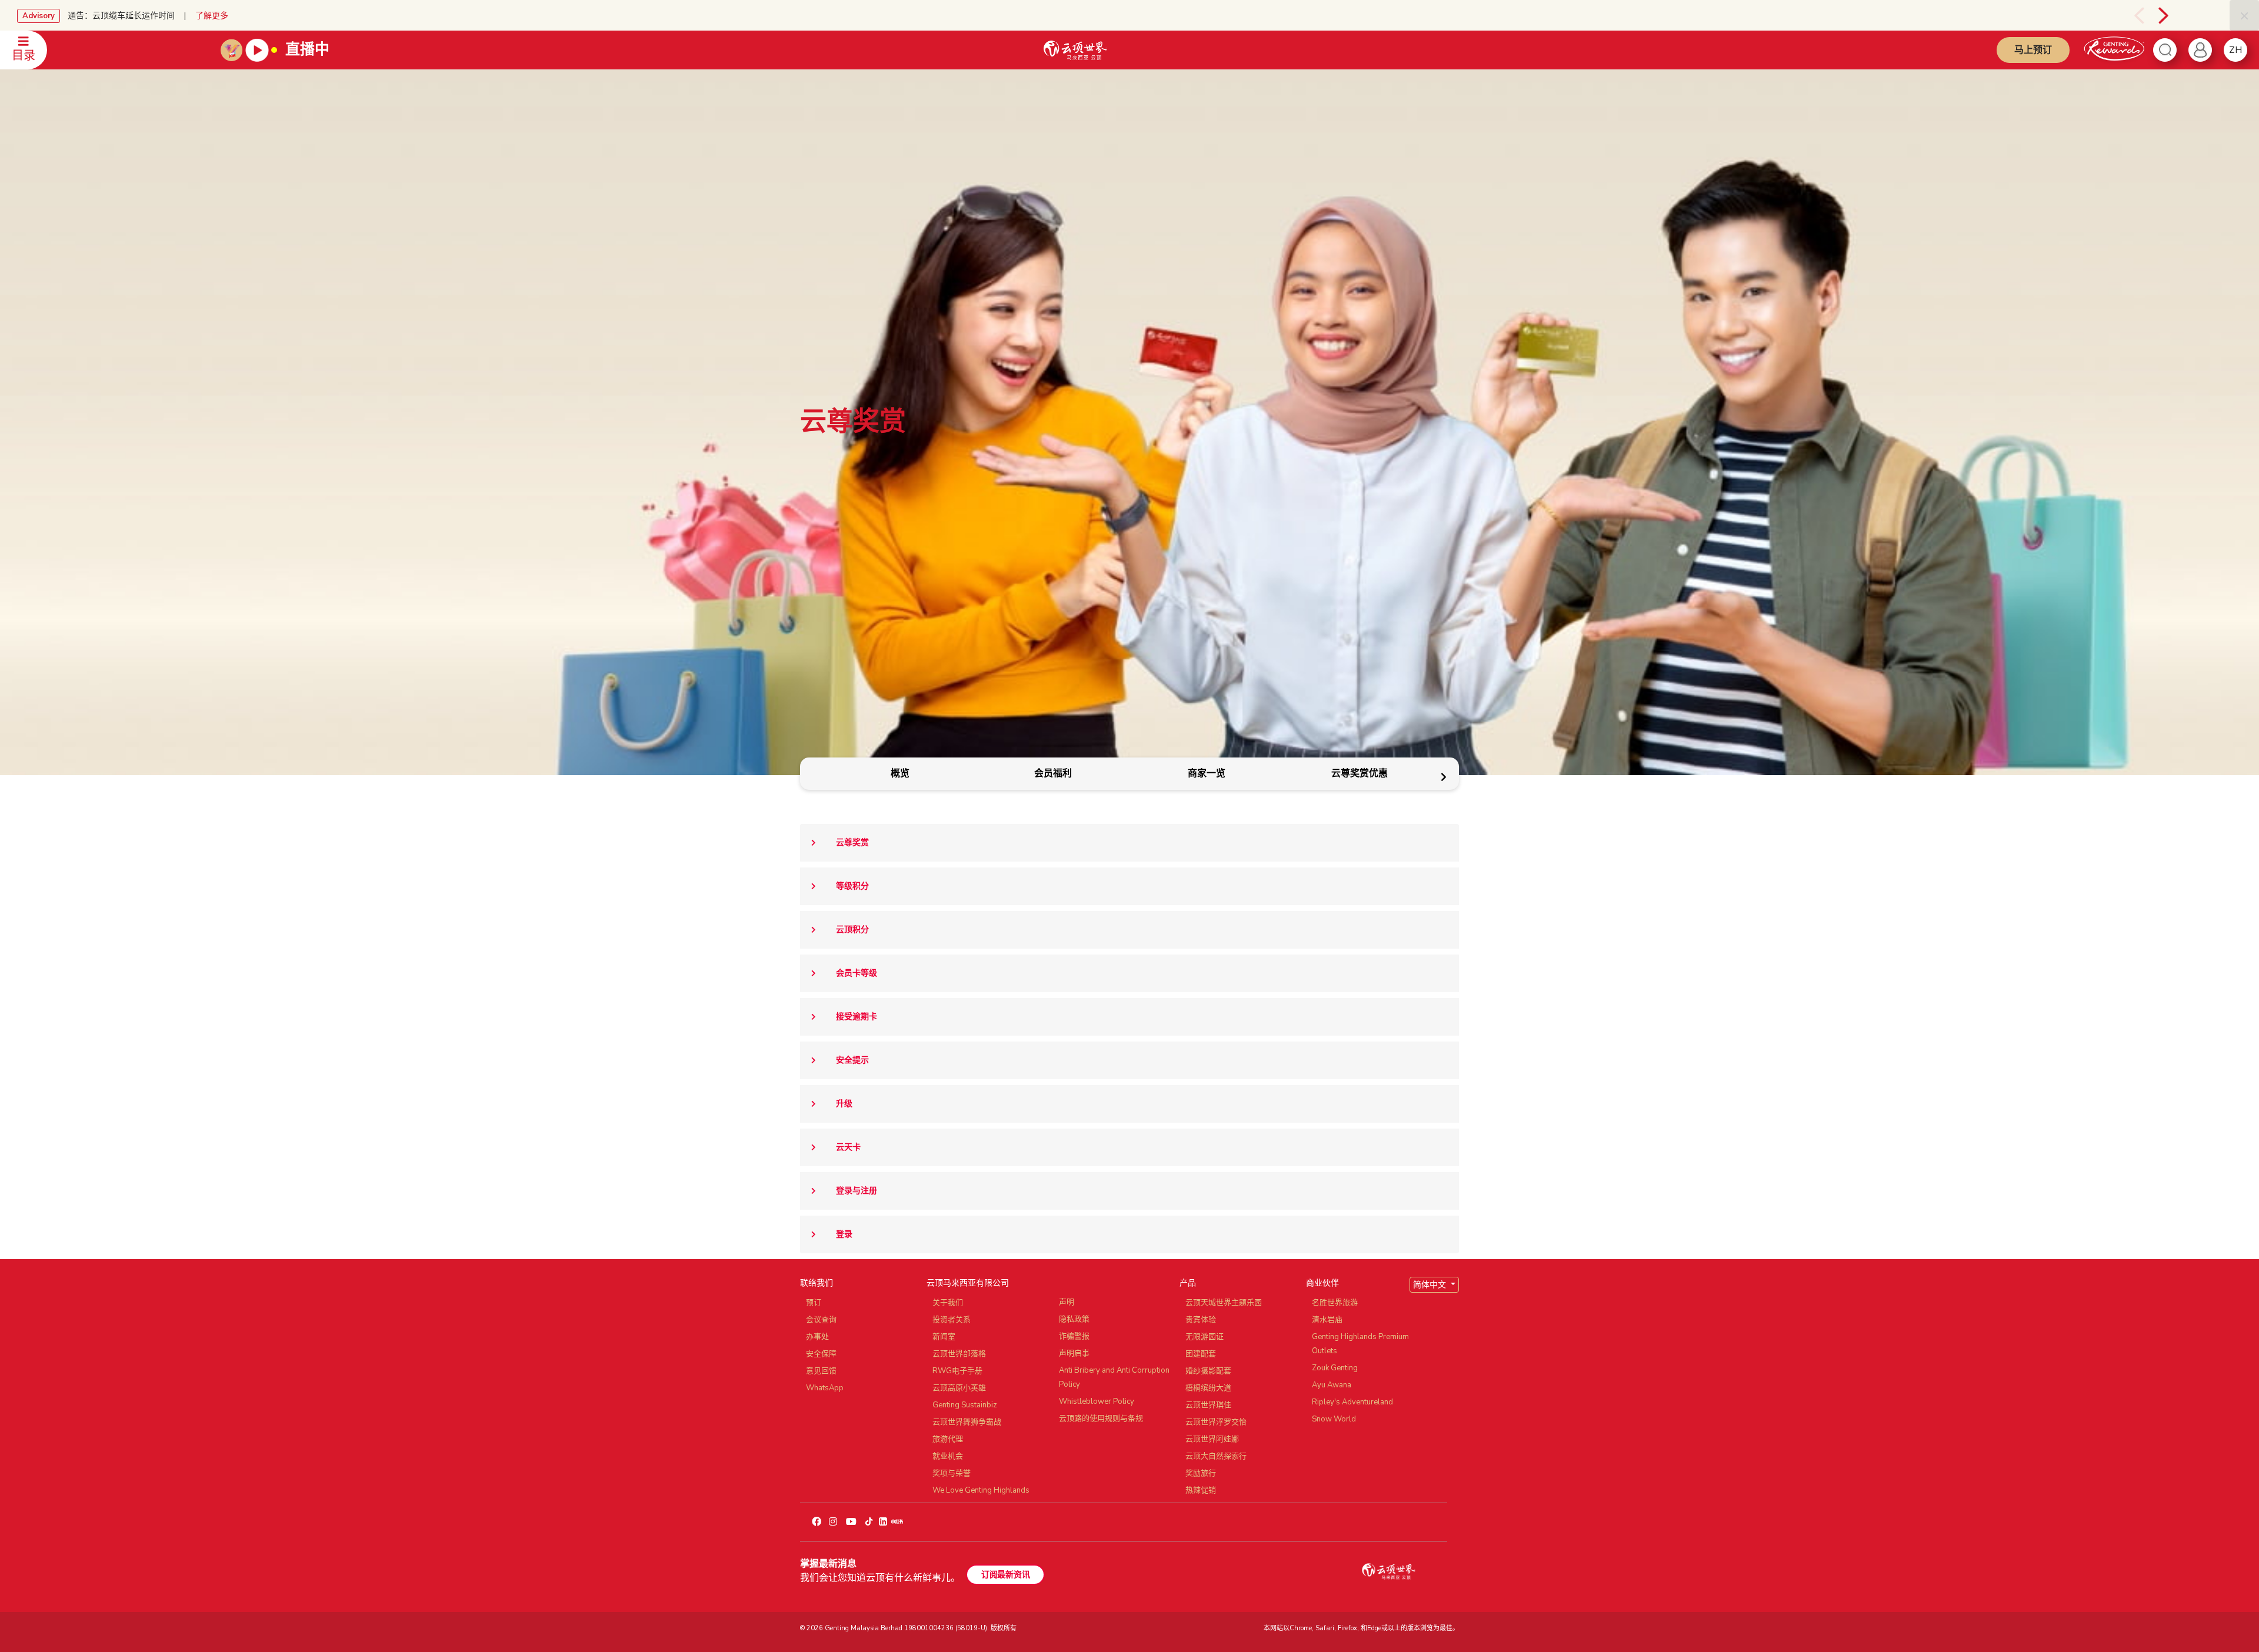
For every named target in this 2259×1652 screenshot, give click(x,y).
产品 (1188, 1283)
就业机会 (948, 1456)
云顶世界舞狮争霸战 (967, 1422)
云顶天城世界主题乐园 (1224, 1303)
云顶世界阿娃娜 (1212, 1439)
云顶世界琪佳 (1208, 1405)
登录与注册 (857, 1191)
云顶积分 (852, 930)
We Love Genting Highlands (981, 1490)
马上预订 (2033, 50)
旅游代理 (948, 1439)
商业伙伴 (1322, 1283)
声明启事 (1074, 1353)
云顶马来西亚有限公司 (968, 1283)
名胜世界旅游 (1335, 1303)
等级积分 (852, 886)
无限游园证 (1205, 1337)
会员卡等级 (857, 973)
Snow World (1334, 1419)
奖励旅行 (1201, 1473)
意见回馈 (821, 1371)
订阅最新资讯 (1005, 1575)
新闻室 (944, 1337)
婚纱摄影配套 (1208, 1371)
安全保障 (821, 1354)
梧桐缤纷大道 (1208, 1388)
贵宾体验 (1201, 1320)
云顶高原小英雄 (959, 1388)
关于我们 (948, 1303)
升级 (844, 1104)
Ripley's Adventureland (1352, 1402)
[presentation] (2113, 15)
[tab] (900, 774)
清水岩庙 (1327, 1320)
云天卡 (848, 1147)
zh (2235, 50)
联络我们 (817, 1283)
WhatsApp (825, 1388)
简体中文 (1431, 1285)
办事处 (817, 1337)
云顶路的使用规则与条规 (1101, 1419)
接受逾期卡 (857, 1017)
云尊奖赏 (852, 842)
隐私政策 (1074, 1319)
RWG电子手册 (957, 1371)
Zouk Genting (1335, 1368)
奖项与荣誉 (952, 1473)
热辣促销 (1201, 1490)
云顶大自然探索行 (1216, 1456)
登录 (844, 1234)
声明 (1067, 1302)
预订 (814, 1303)
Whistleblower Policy (1097, 1401)
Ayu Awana (1332, 1385)
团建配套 (1201, 1354)
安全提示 (852, 1060)
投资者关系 (952, 1320)
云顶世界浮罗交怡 (1216, 1422)
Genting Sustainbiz (965, 1405)
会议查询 (821, 1320)
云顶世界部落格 (959, 1354)
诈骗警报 (1074, 1336)
